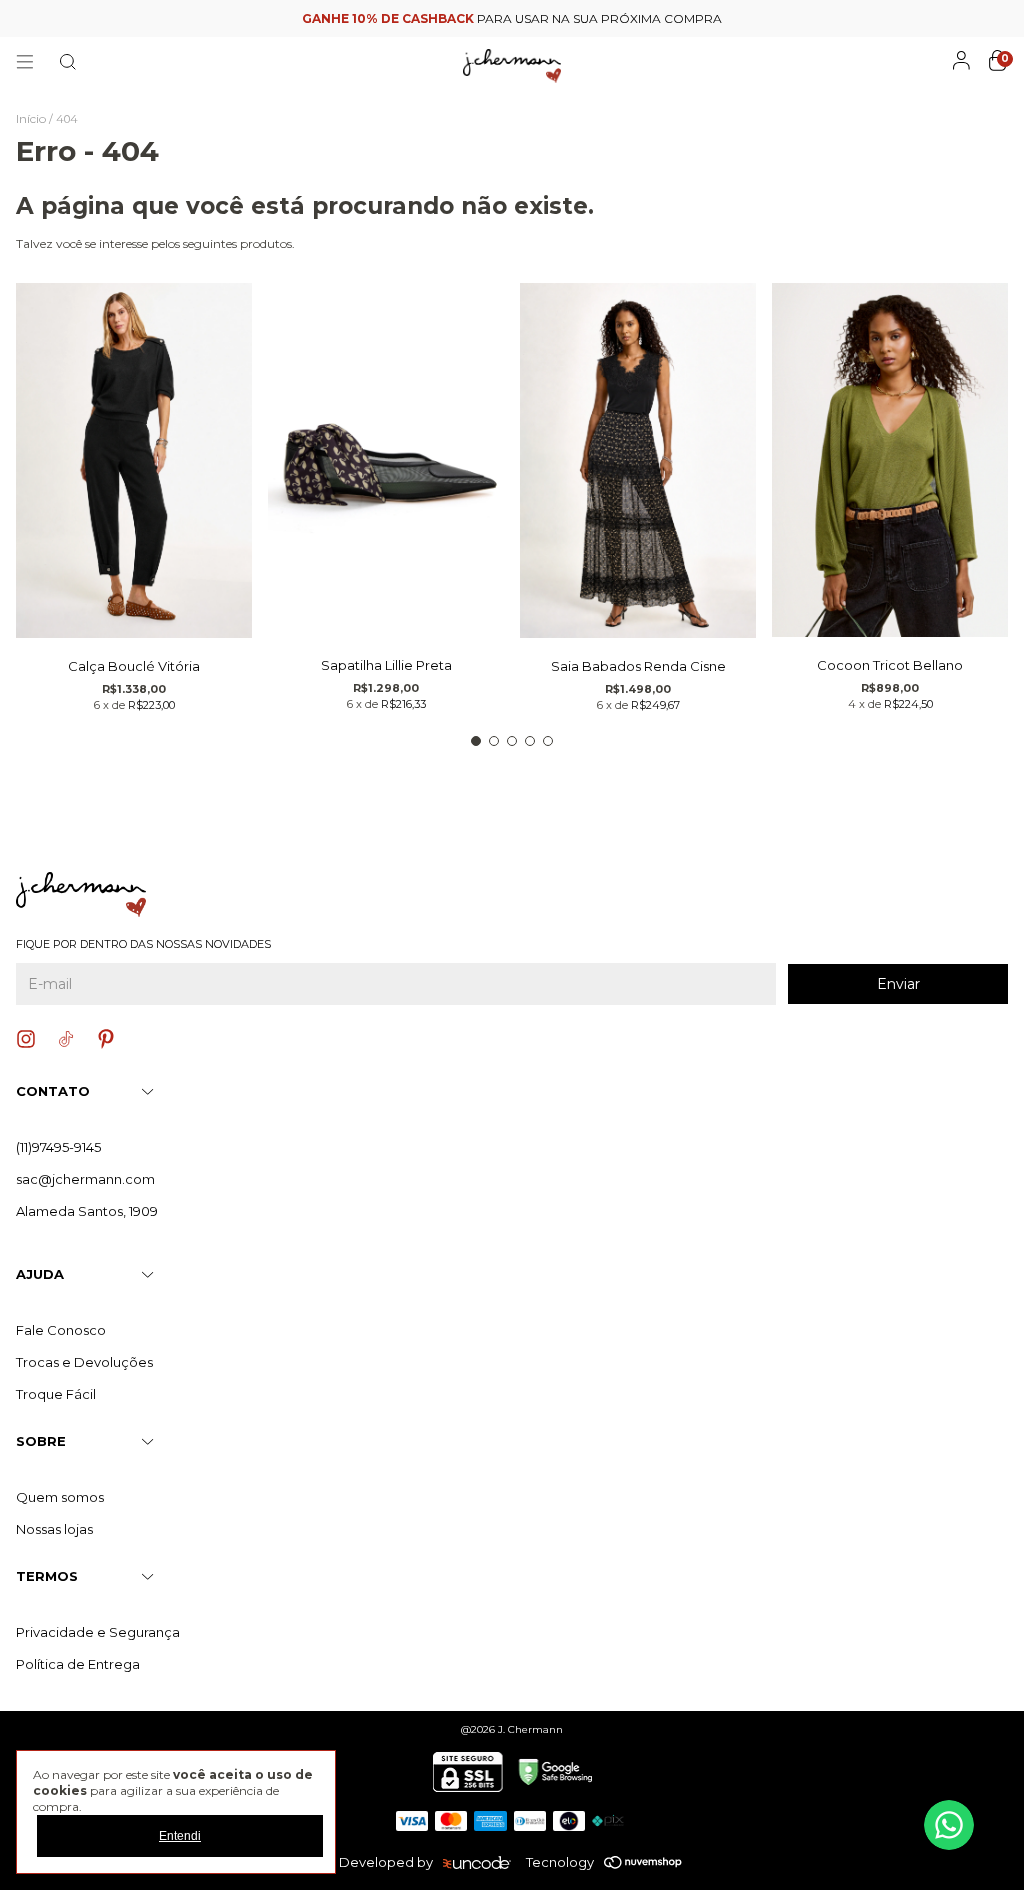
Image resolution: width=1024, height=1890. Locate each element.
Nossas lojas (54, 1529)
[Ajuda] (949, 1825)
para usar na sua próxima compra (512, 18)
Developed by (386, 1862)
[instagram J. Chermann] (26, 1039)
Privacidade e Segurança (98, 1632)
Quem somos (60, 1497)
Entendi (180, 1836)
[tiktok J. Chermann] (66, 1039)
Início (31, 118)
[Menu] (25, 62)
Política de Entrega (78, 1664)
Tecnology (560, 1862)
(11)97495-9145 (58, 1147)
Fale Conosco (61, 1330)
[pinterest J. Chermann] (106, 1039)
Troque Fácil (56, 1394)
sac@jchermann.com (85, 1179)
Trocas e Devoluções (84, 1362)
